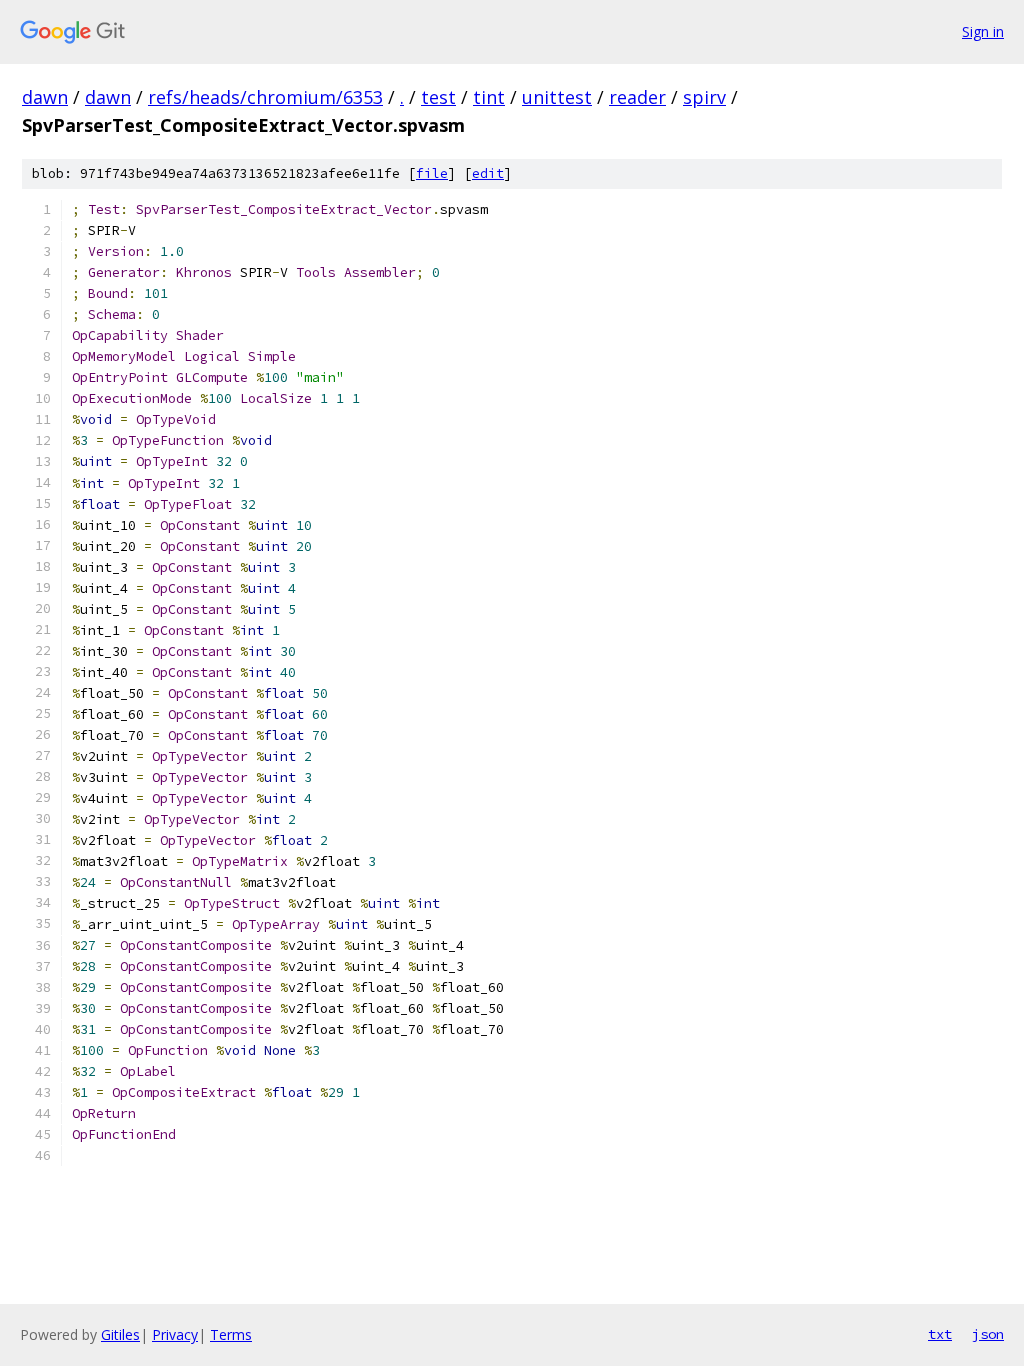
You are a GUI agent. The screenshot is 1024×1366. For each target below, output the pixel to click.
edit (488, 173)
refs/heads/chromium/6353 (265, 97)
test (438, 97)
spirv (704, 97)
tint (489, 97)
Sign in (983, 31)
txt (940, 1334)
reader (637, 97)
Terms (231, 1334)
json (988, 1334)
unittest (557, 97)
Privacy (175, 1334)
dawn (45, 97)
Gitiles (120, 1334)
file (432, 173)
